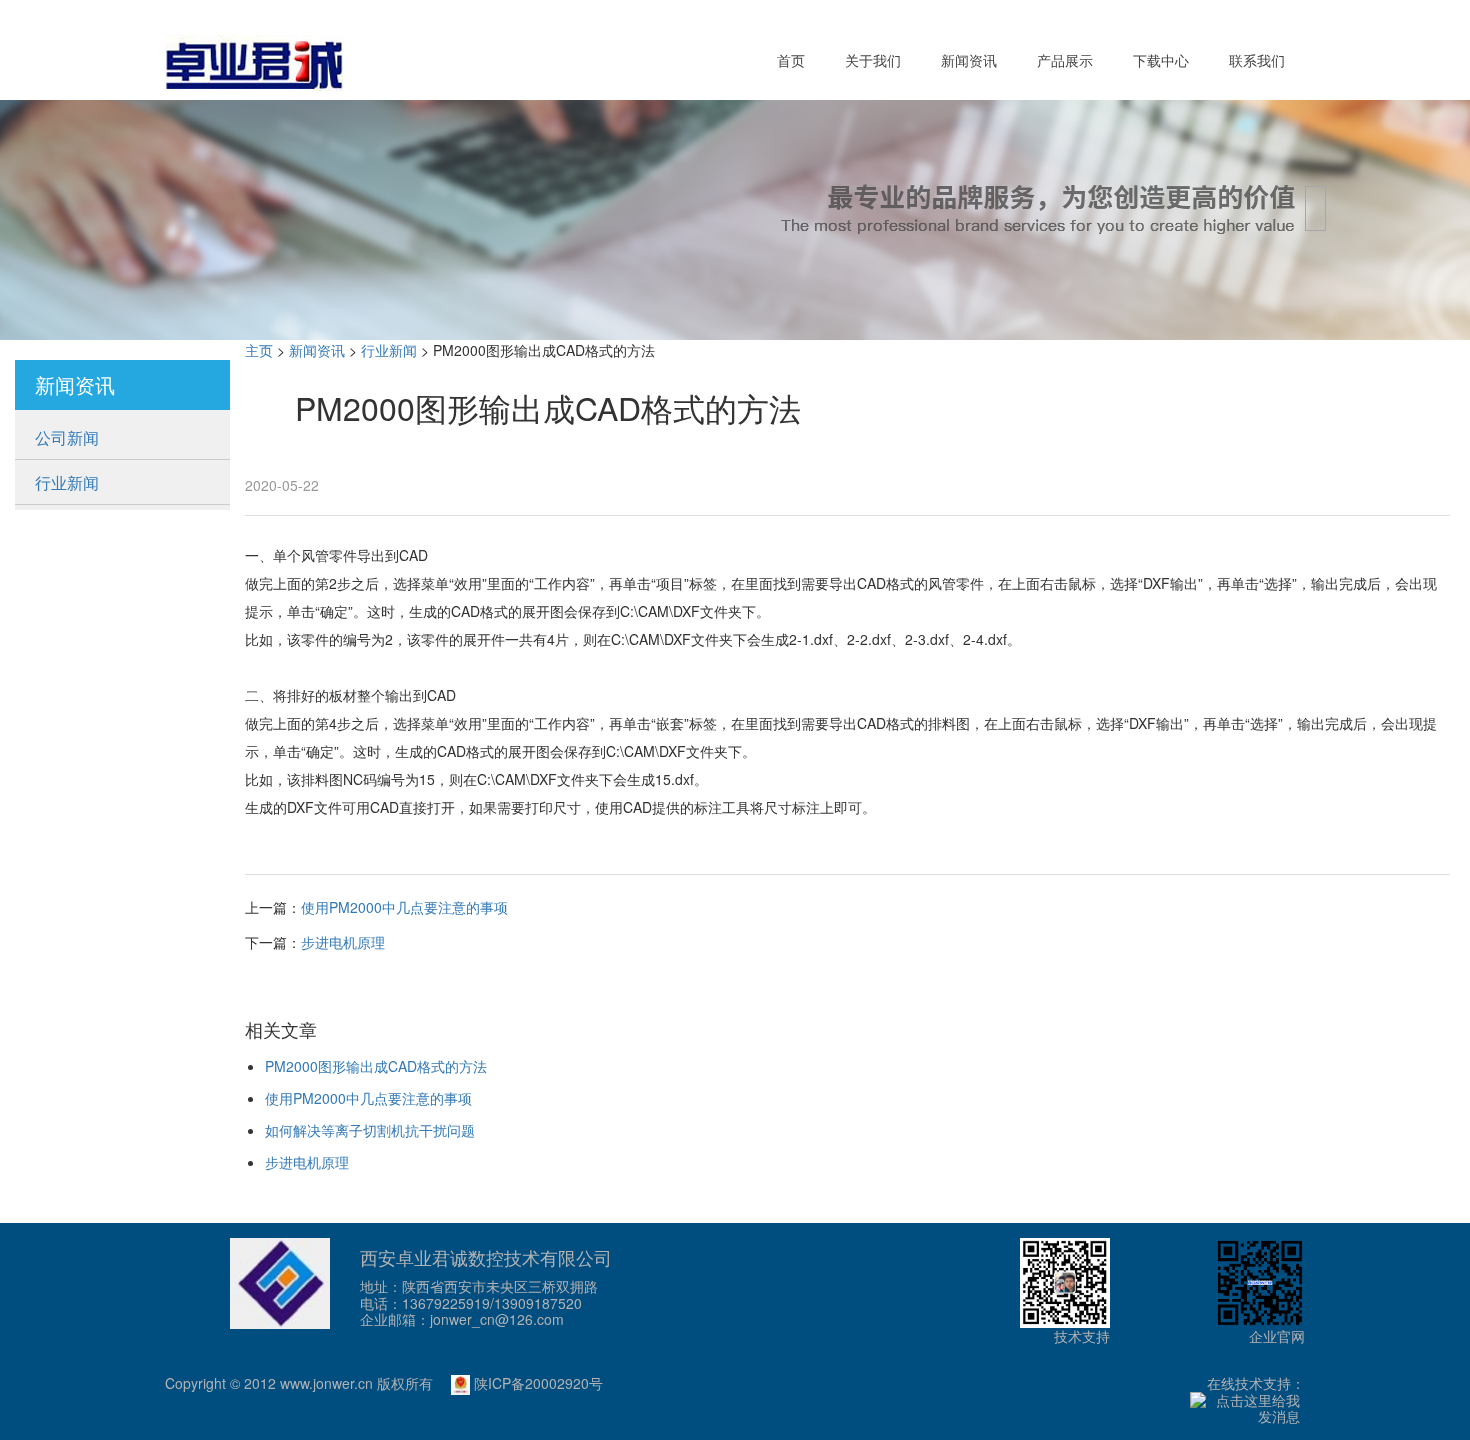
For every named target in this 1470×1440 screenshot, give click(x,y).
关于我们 (873, 60)
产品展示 (1065, 60)
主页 (259, 350)
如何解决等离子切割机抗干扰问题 (370, 1130)
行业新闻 (67, 482)
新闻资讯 (969, 60)
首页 (791, 60)
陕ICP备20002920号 (536, 1383)
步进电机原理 (343, 942)
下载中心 (1161, 60)
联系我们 (1257, 60)
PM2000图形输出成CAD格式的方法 (376, 1066)
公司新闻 (67, 437)
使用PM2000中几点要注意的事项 (404, 907)
